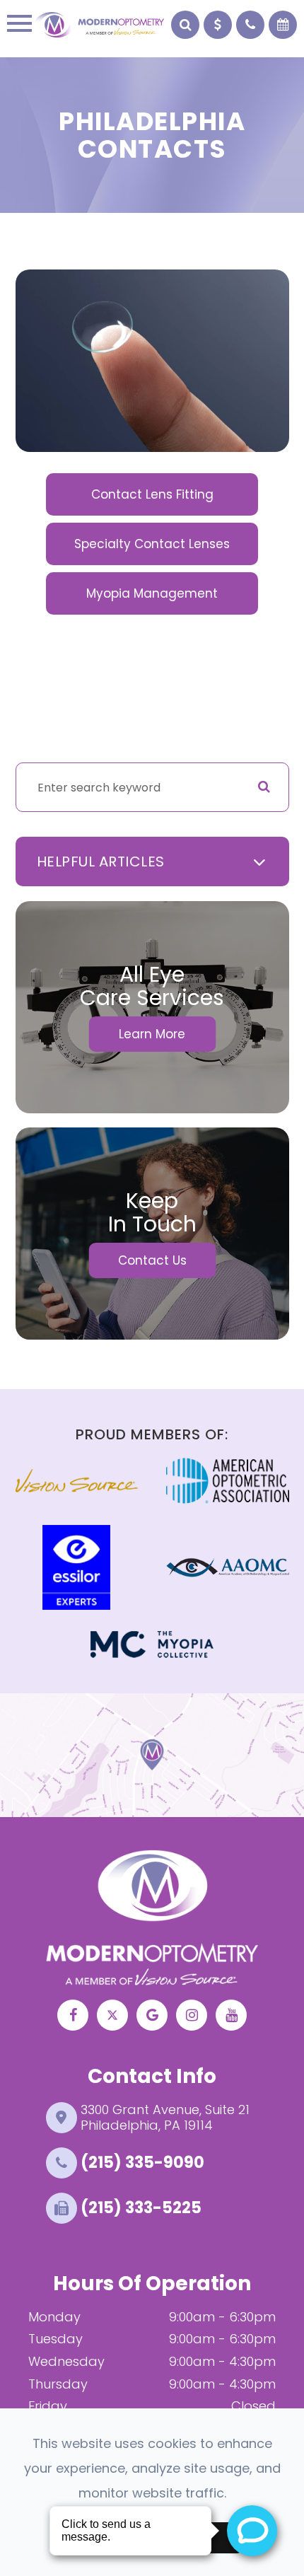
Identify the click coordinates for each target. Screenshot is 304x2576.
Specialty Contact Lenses (152, 544)
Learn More (152, 1034)
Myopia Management (152, 593)
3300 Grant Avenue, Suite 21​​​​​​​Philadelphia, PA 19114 (165, 2117)
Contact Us (152, 1260)
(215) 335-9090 (142, 2163)
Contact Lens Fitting (152, 494)
